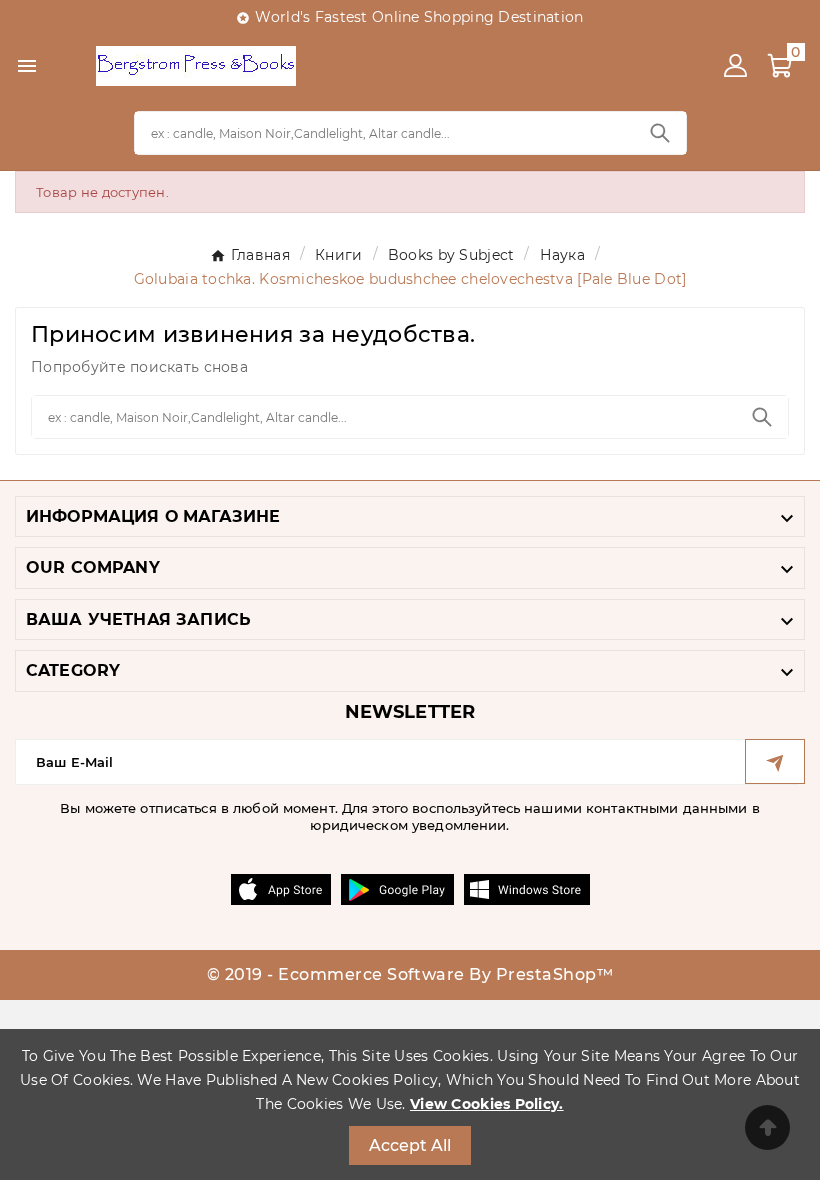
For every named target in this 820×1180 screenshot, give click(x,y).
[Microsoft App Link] (527, 888)
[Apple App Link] (281, 888)
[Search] (660, 133)
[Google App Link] (397, 888)
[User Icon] (735, 65)
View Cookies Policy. (487, 1104)
